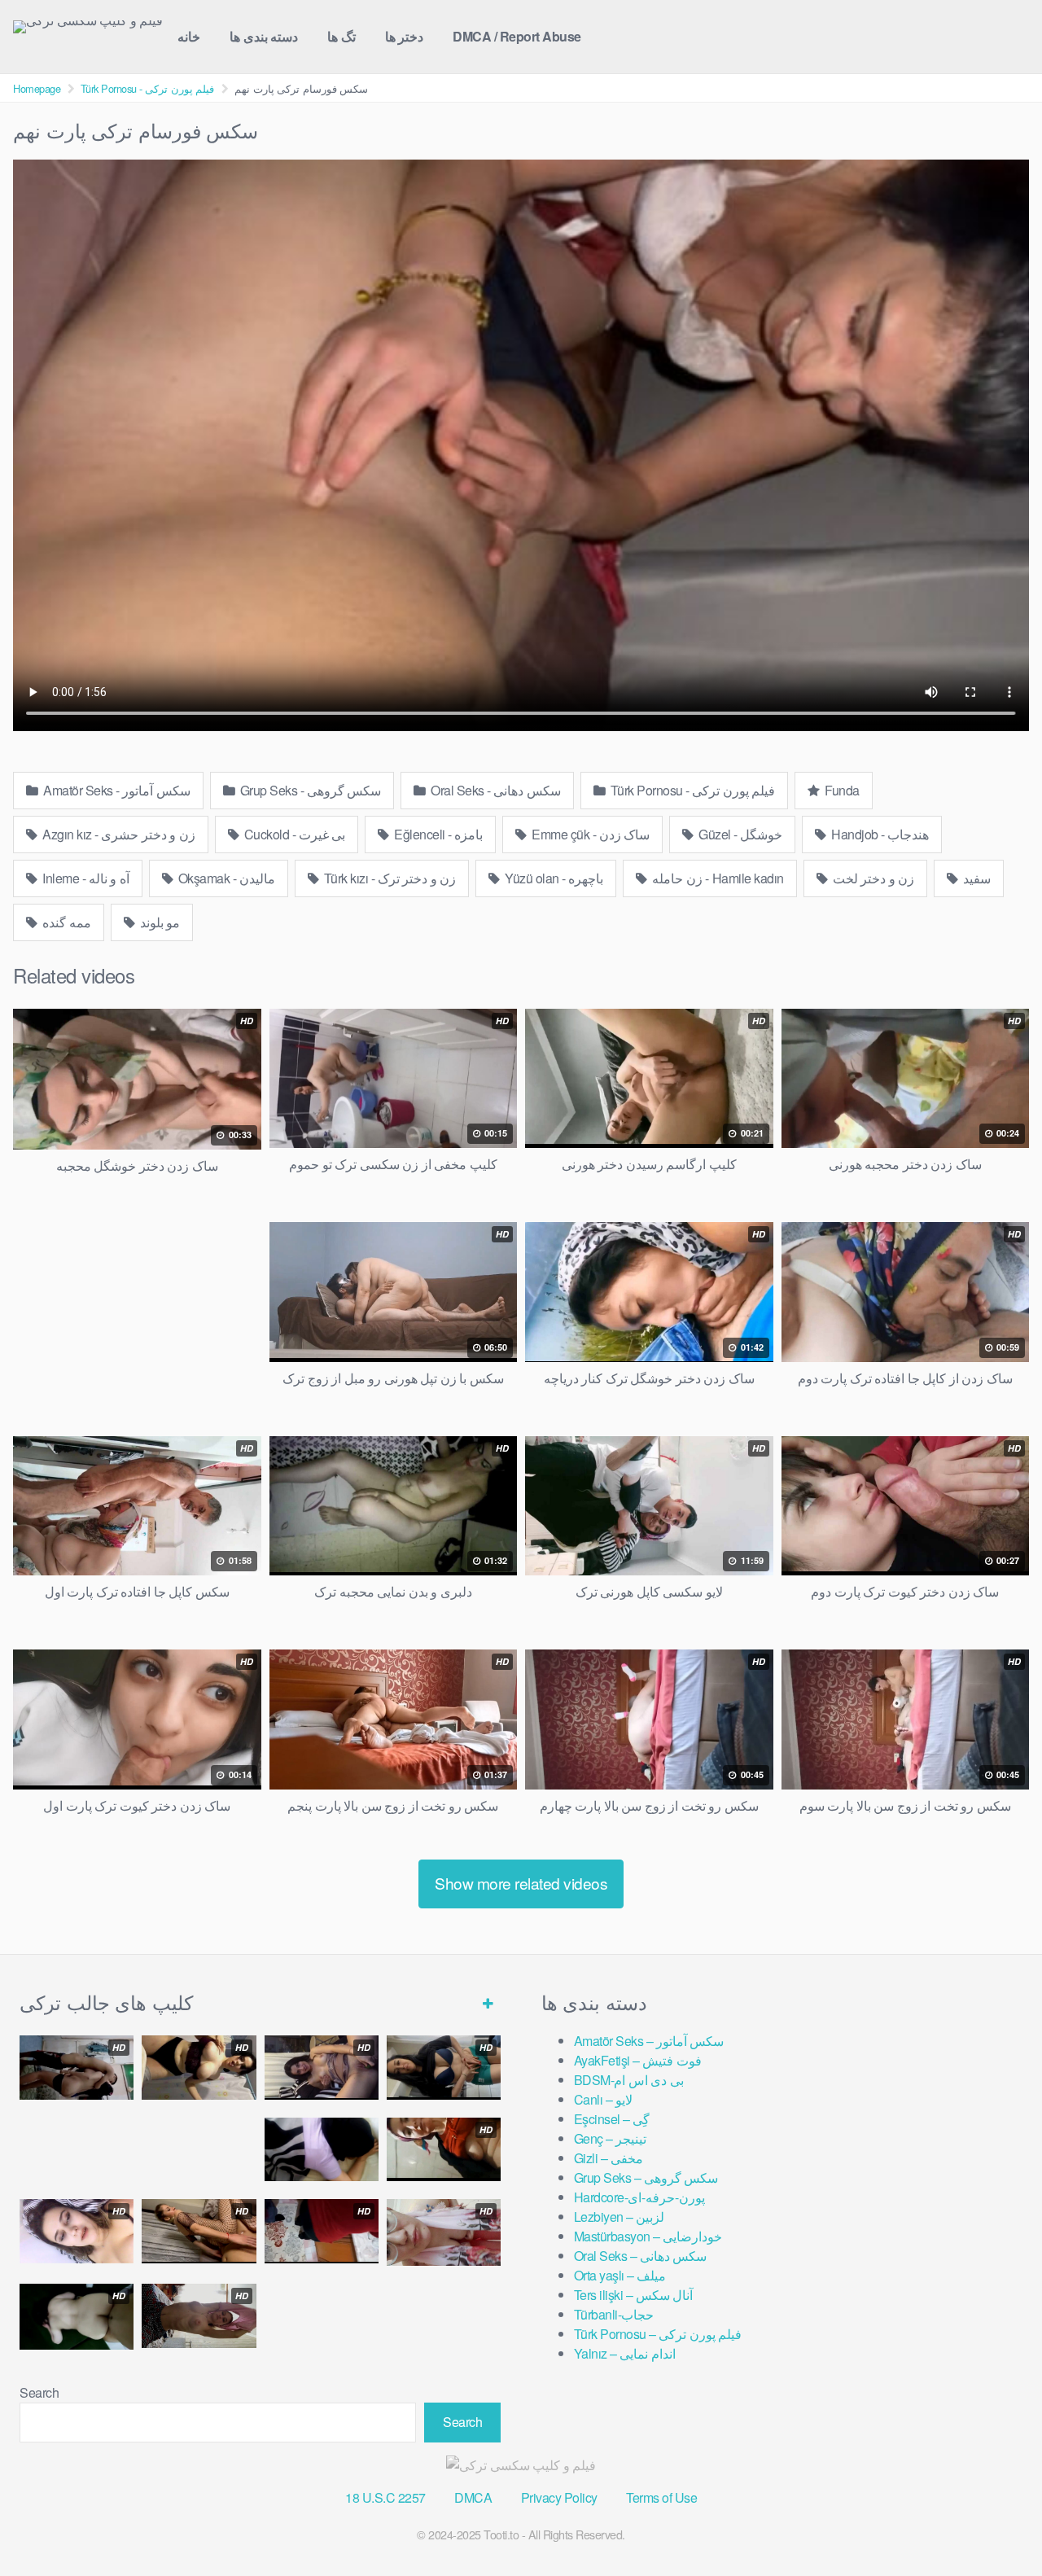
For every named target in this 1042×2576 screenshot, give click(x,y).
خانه (189, 36)
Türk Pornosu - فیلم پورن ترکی (148, 88)
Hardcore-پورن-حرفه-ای (640, 2197)
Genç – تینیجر (611, 2138)
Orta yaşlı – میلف (620, 2275)
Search (39, 2392)
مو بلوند (158, 922)
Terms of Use (661, 2497)
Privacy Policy (559, 2497)
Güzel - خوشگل (740, 834)
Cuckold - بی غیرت (293, 834)
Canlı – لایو (603, 2099)
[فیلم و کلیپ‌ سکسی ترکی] (88, 27)
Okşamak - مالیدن (225, 878)
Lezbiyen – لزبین (620, 2217)
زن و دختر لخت (872, 878)
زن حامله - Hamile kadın (717, 878)
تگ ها (341, 36)
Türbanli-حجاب (614, 2314)
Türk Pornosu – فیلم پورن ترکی (658, 2334)
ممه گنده (66, 922)
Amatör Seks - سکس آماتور (116, 790)
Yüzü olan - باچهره (553, 878)
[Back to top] (997, 2524)
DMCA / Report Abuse (517, 36)
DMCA (473, 2497)
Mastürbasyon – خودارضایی (648, 2236)
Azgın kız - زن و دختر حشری (118, 834)
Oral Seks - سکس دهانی (495, 790)
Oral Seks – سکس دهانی (641, 2256)
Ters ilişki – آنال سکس (634, 2295)
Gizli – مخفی (609, 2158)
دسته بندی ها (264, 36)
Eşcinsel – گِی (612, 2119)
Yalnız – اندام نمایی (625, 2353)
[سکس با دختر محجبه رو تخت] (322, 2150)
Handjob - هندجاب (879, 834)
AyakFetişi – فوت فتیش (638, 2060)
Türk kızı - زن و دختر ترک (388, 878)
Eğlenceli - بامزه (438, 834)
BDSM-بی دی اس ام (629, 2080)
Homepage (37, 88)
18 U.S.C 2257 (385, 2497)
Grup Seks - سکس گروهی (309, 790)
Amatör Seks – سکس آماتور (649, 2041)
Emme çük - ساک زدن (590, 834)
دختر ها (405, 36)
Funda (841, 790)
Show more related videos (521, 1883)
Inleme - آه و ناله (85, 878)
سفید (976, 878)
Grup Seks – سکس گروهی (646, 2177)
